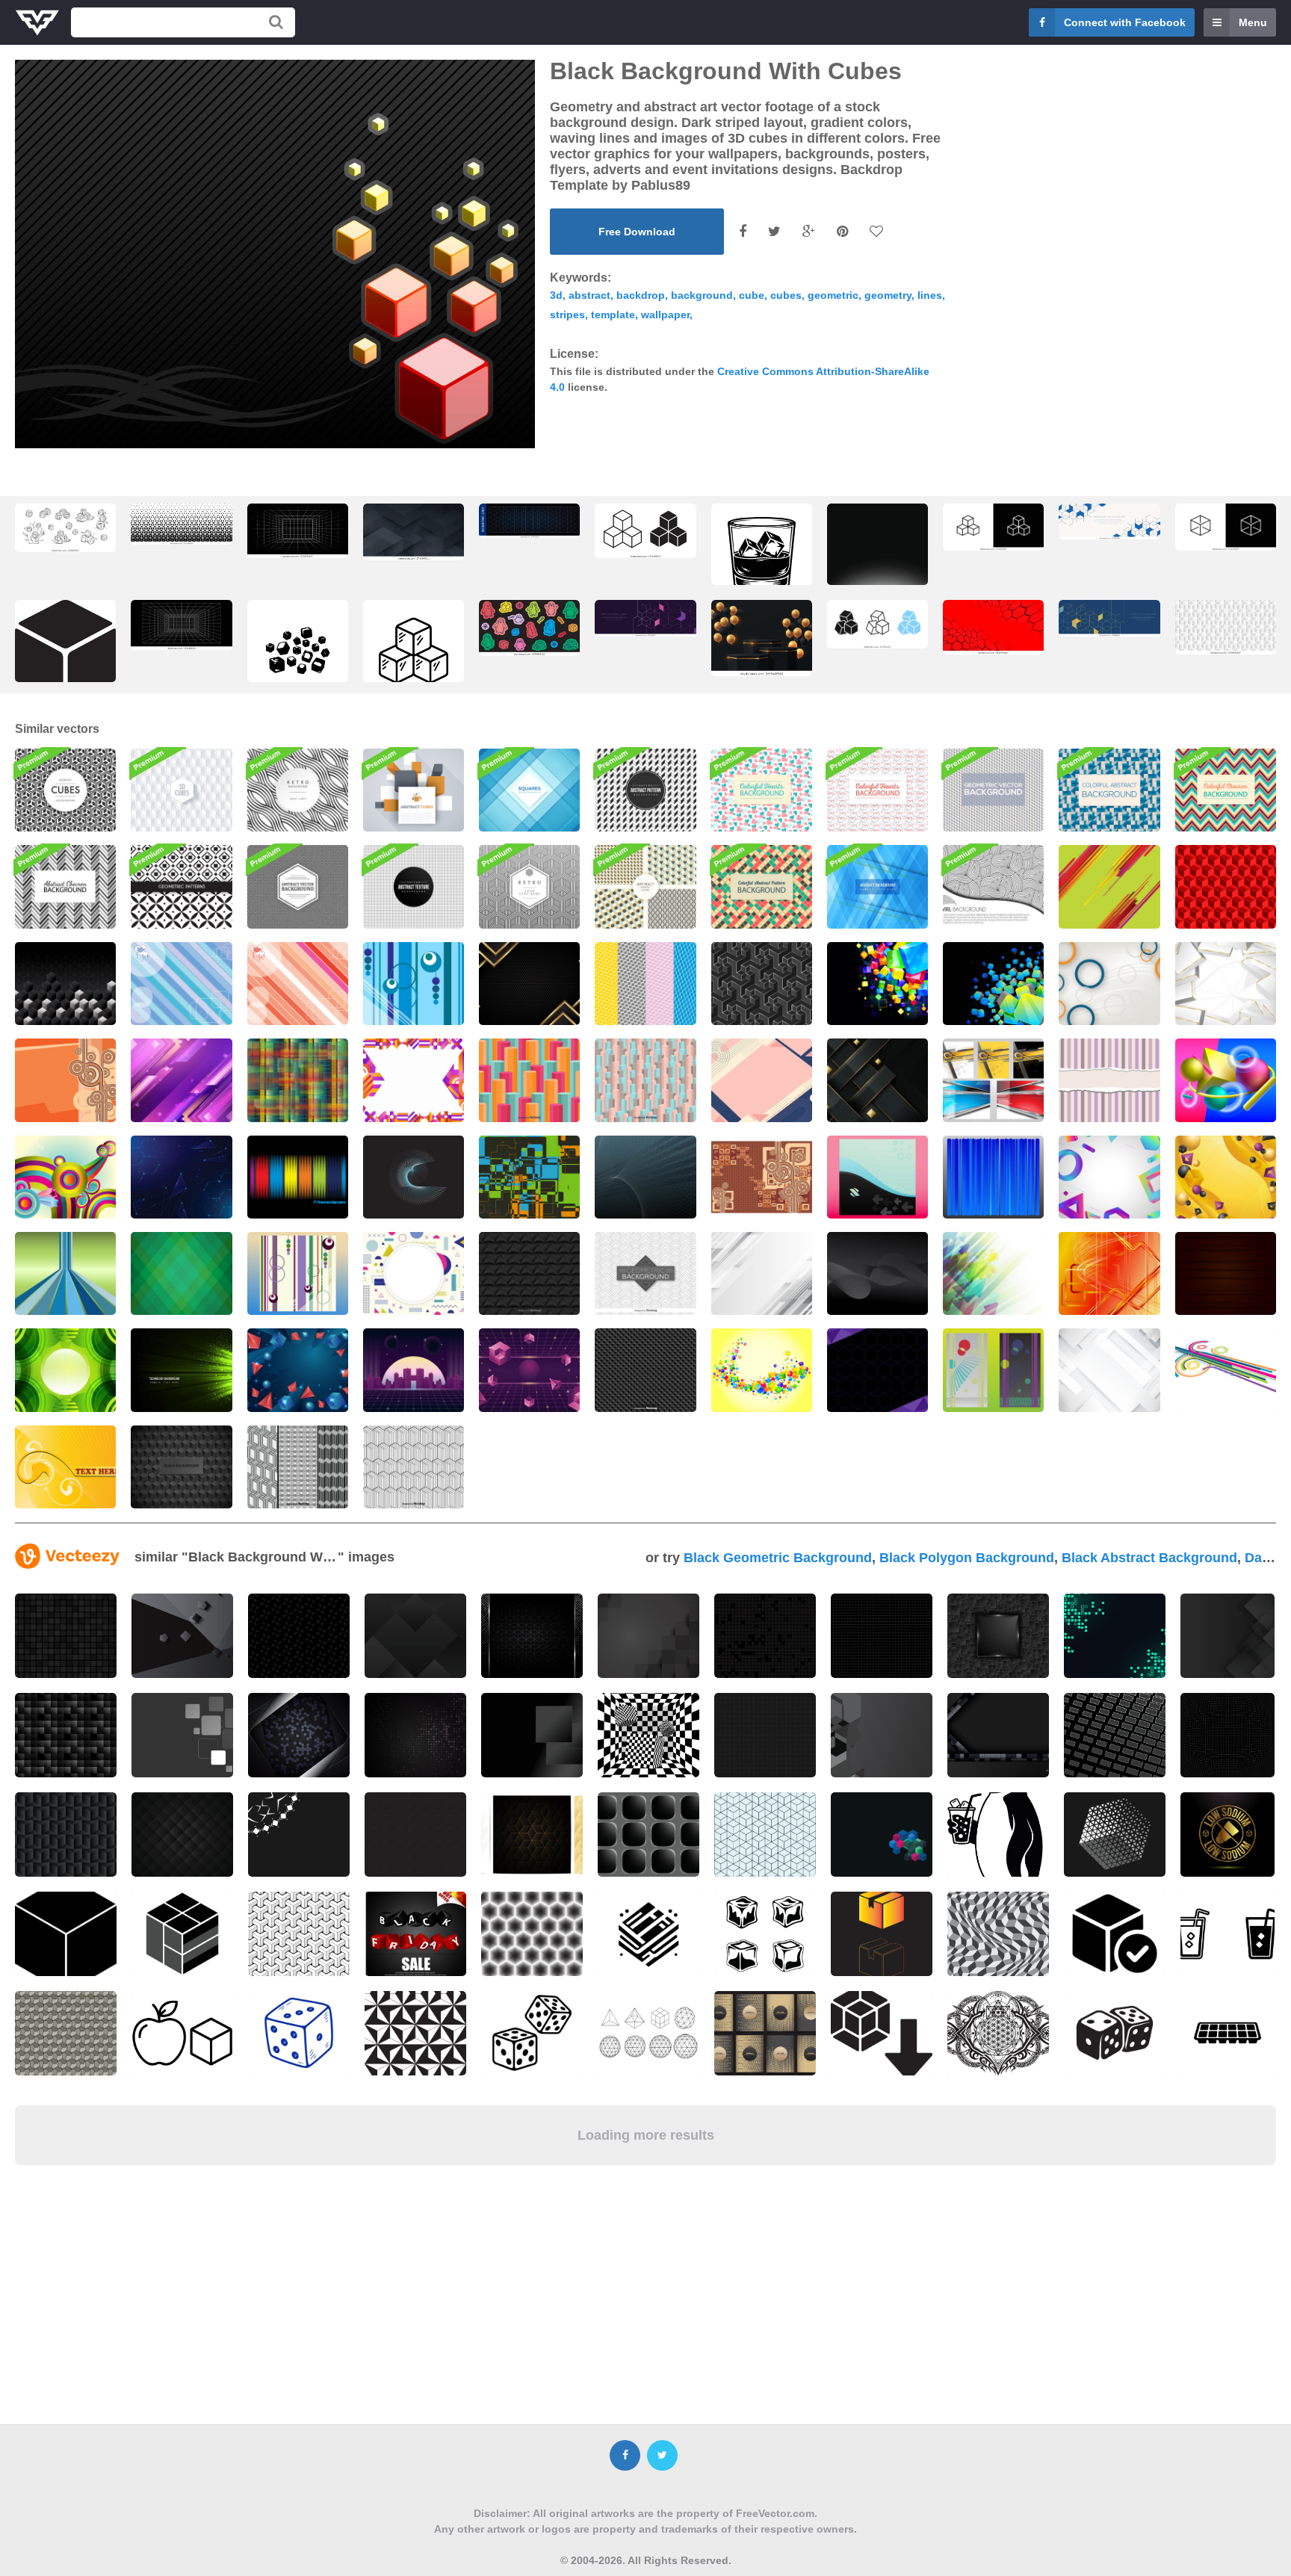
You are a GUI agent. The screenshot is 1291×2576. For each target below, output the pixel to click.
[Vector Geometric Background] (181, 1273)
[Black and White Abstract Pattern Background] (298, 886)
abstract (589, 295)
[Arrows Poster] (877, 1177)
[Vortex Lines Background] (414, 1177)
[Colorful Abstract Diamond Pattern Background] (762, 886)
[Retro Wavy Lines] (298, 790)
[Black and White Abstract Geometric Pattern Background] (645, 790)
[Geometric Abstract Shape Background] (414, 1273)
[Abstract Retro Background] (762, 1177)
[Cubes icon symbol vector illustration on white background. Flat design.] (645, 531)
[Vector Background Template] (65, 1080)
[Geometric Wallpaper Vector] (414, 984)
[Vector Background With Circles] (1109, 984)
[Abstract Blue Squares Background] (529, 790)
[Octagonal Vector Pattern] (529, 1080)
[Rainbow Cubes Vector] (762, 1370)
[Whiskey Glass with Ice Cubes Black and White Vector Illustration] (762, 558)
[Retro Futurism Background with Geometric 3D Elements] (529, 1370)
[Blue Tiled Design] (1109, 790)
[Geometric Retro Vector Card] (529, 886)
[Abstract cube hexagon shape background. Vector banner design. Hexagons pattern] (1226, 627)
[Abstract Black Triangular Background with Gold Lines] (529, 984)
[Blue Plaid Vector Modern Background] (877, 886)
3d (556, 295)
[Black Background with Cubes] (65, 984)
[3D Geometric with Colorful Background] (1109, 1177)
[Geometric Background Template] (1226, 1370)
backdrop (641, 295)
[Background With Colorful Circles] (65, 1177)
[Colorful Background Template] (529, 1177)
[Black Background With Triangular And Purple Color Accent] (877, 1370)
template (613, 315)
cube (752, 295)
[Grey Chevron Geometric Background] (65, 886)
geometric (833, 295)
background (702, 295)
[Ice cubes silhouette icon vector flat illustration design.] (298, 654)
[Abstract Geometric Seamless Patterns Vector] (645, 886)
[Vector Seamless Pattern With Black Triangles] (645, 1370)
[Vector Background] (1226, 1273)
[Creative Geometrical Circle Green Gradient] (65, 1370)
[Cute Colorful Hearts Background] (762, 790)
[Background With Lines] (1109, 886)
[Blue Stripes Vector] (181, 984)
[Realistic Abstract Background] (298, 1370)
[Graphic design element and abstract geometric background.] (1109, 521)
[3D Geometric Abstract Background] (1226, 1177)
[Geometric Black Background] (181, 1467)
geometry (888, 295)
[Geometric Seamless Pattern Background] (993, 790)
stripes (567, 315)
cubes (786, 295)
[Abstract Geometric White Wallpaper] (1109, 1370)
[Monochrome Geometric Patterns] (181, 886)
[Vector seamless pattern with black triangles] (529, 1273)
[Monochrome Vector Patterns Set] (298, 1467)
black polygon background (967, 1558)
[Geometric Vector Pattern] (762, 984)
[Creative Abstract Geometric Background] (414, 1080)
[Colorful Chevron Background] (1226, 790)
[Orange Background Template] (1109, 1273)
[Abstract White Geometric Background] (1226, 984)
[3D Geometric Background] (1226, 1080)
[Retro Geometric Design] (298, 1273)
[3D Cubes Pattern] (181, 790)
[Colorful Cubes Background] (877, 984)
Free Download (637, 232)
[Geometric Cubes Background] (65, 790)
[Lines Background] (645, 1177)
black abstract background (1149, 1558)
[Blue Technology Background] (181, 1177)
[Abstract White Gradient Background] (762, 1273)
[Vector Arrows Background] (993, 1273)
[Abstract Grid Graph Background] (414, 886)
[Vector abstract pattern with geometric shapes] (645, 1273)
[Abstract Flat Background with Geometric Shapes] (762, 1080)
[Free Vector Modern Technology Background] (181, 1370)
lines (930, 295)
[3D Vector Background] (993, 984)
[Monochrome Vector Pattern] (414, 1467)
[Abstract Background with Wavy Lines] (877, 1273)
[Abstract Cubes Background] (414, 790)
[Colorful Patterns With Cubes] (645, 984)
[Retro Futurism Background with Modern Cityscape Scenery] (414, 1370)
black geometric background (778, 1558)
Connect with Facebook (1125, 22)
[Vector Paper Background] (1109, 1080)
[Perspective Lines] (65, 1273)
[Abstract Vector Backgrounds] (993, 1080)
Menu (1253, 22)
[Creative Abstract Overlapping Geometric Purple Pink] (181, 1080)
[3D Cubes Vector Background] (645, 1080)
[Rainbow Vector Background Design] (298, 1177)
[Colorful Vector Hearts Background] (877, 790)
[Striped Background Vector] (298, 984)
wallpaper (665, 315)
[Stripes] (993, 1177)
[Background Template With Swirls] (65, 1467)
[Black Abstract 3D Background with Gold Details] (877, 1080)
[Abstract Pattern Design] (298, 1080)
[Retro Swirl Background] (993, 886)
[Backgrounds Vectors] (993, 1370)
